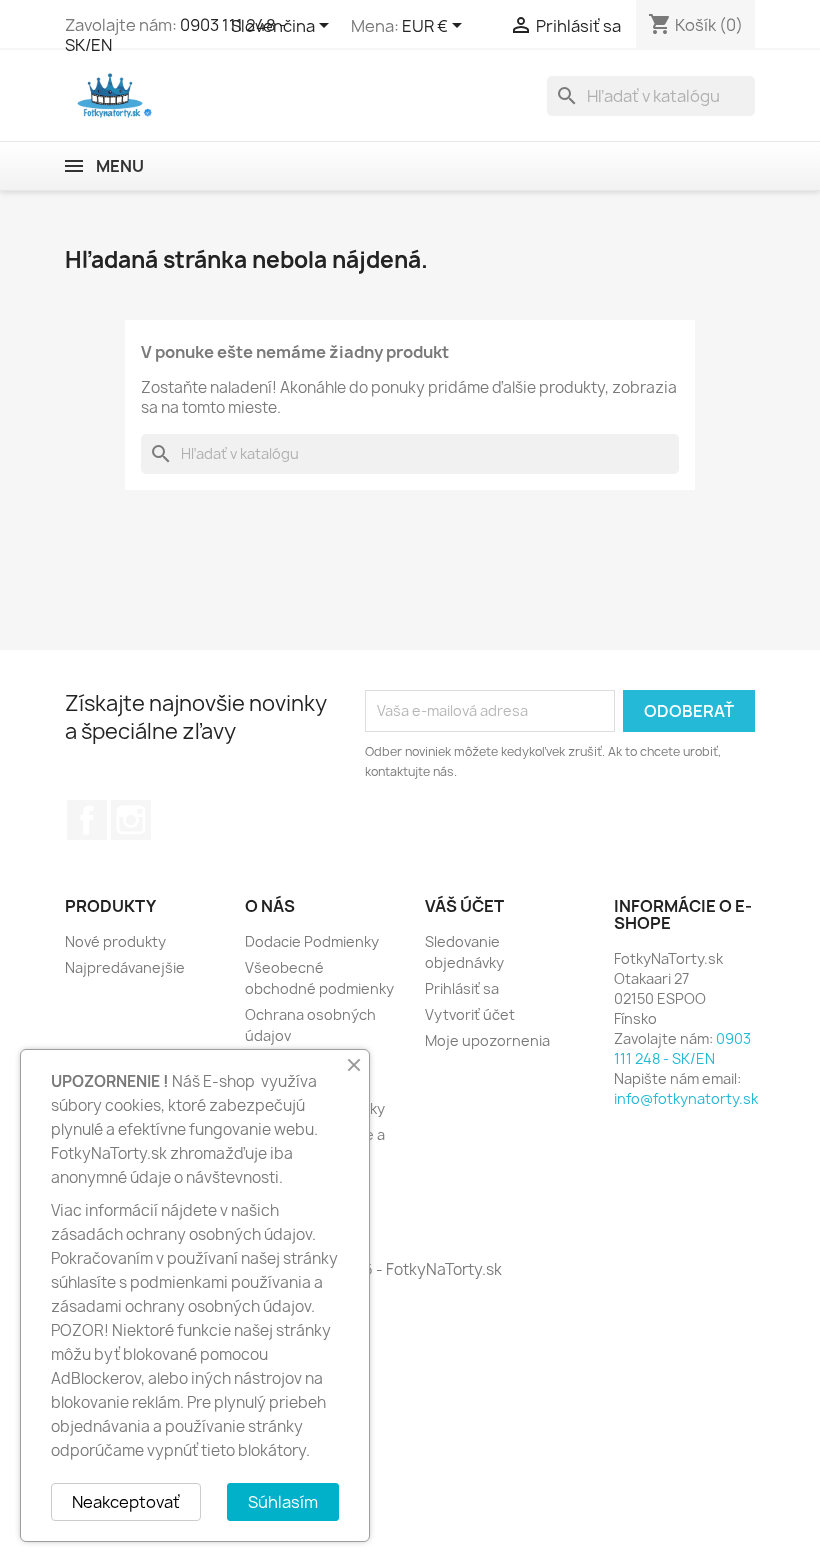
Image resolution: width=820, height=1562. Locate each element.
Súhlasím (283, 1502)
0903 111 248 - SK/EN (682, 1048)
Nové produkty (115, 941)
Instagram (131, 820)
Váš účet (464, 906)
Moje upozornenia (487, 1040)
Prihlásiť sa (462, 988)
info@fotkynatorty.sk (686, 1098)
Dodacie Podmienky (312, 941)
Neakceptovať (126, 1502)
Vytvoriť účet (470, 1014)
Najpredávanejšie (125, 967)
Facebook (87, 820)
